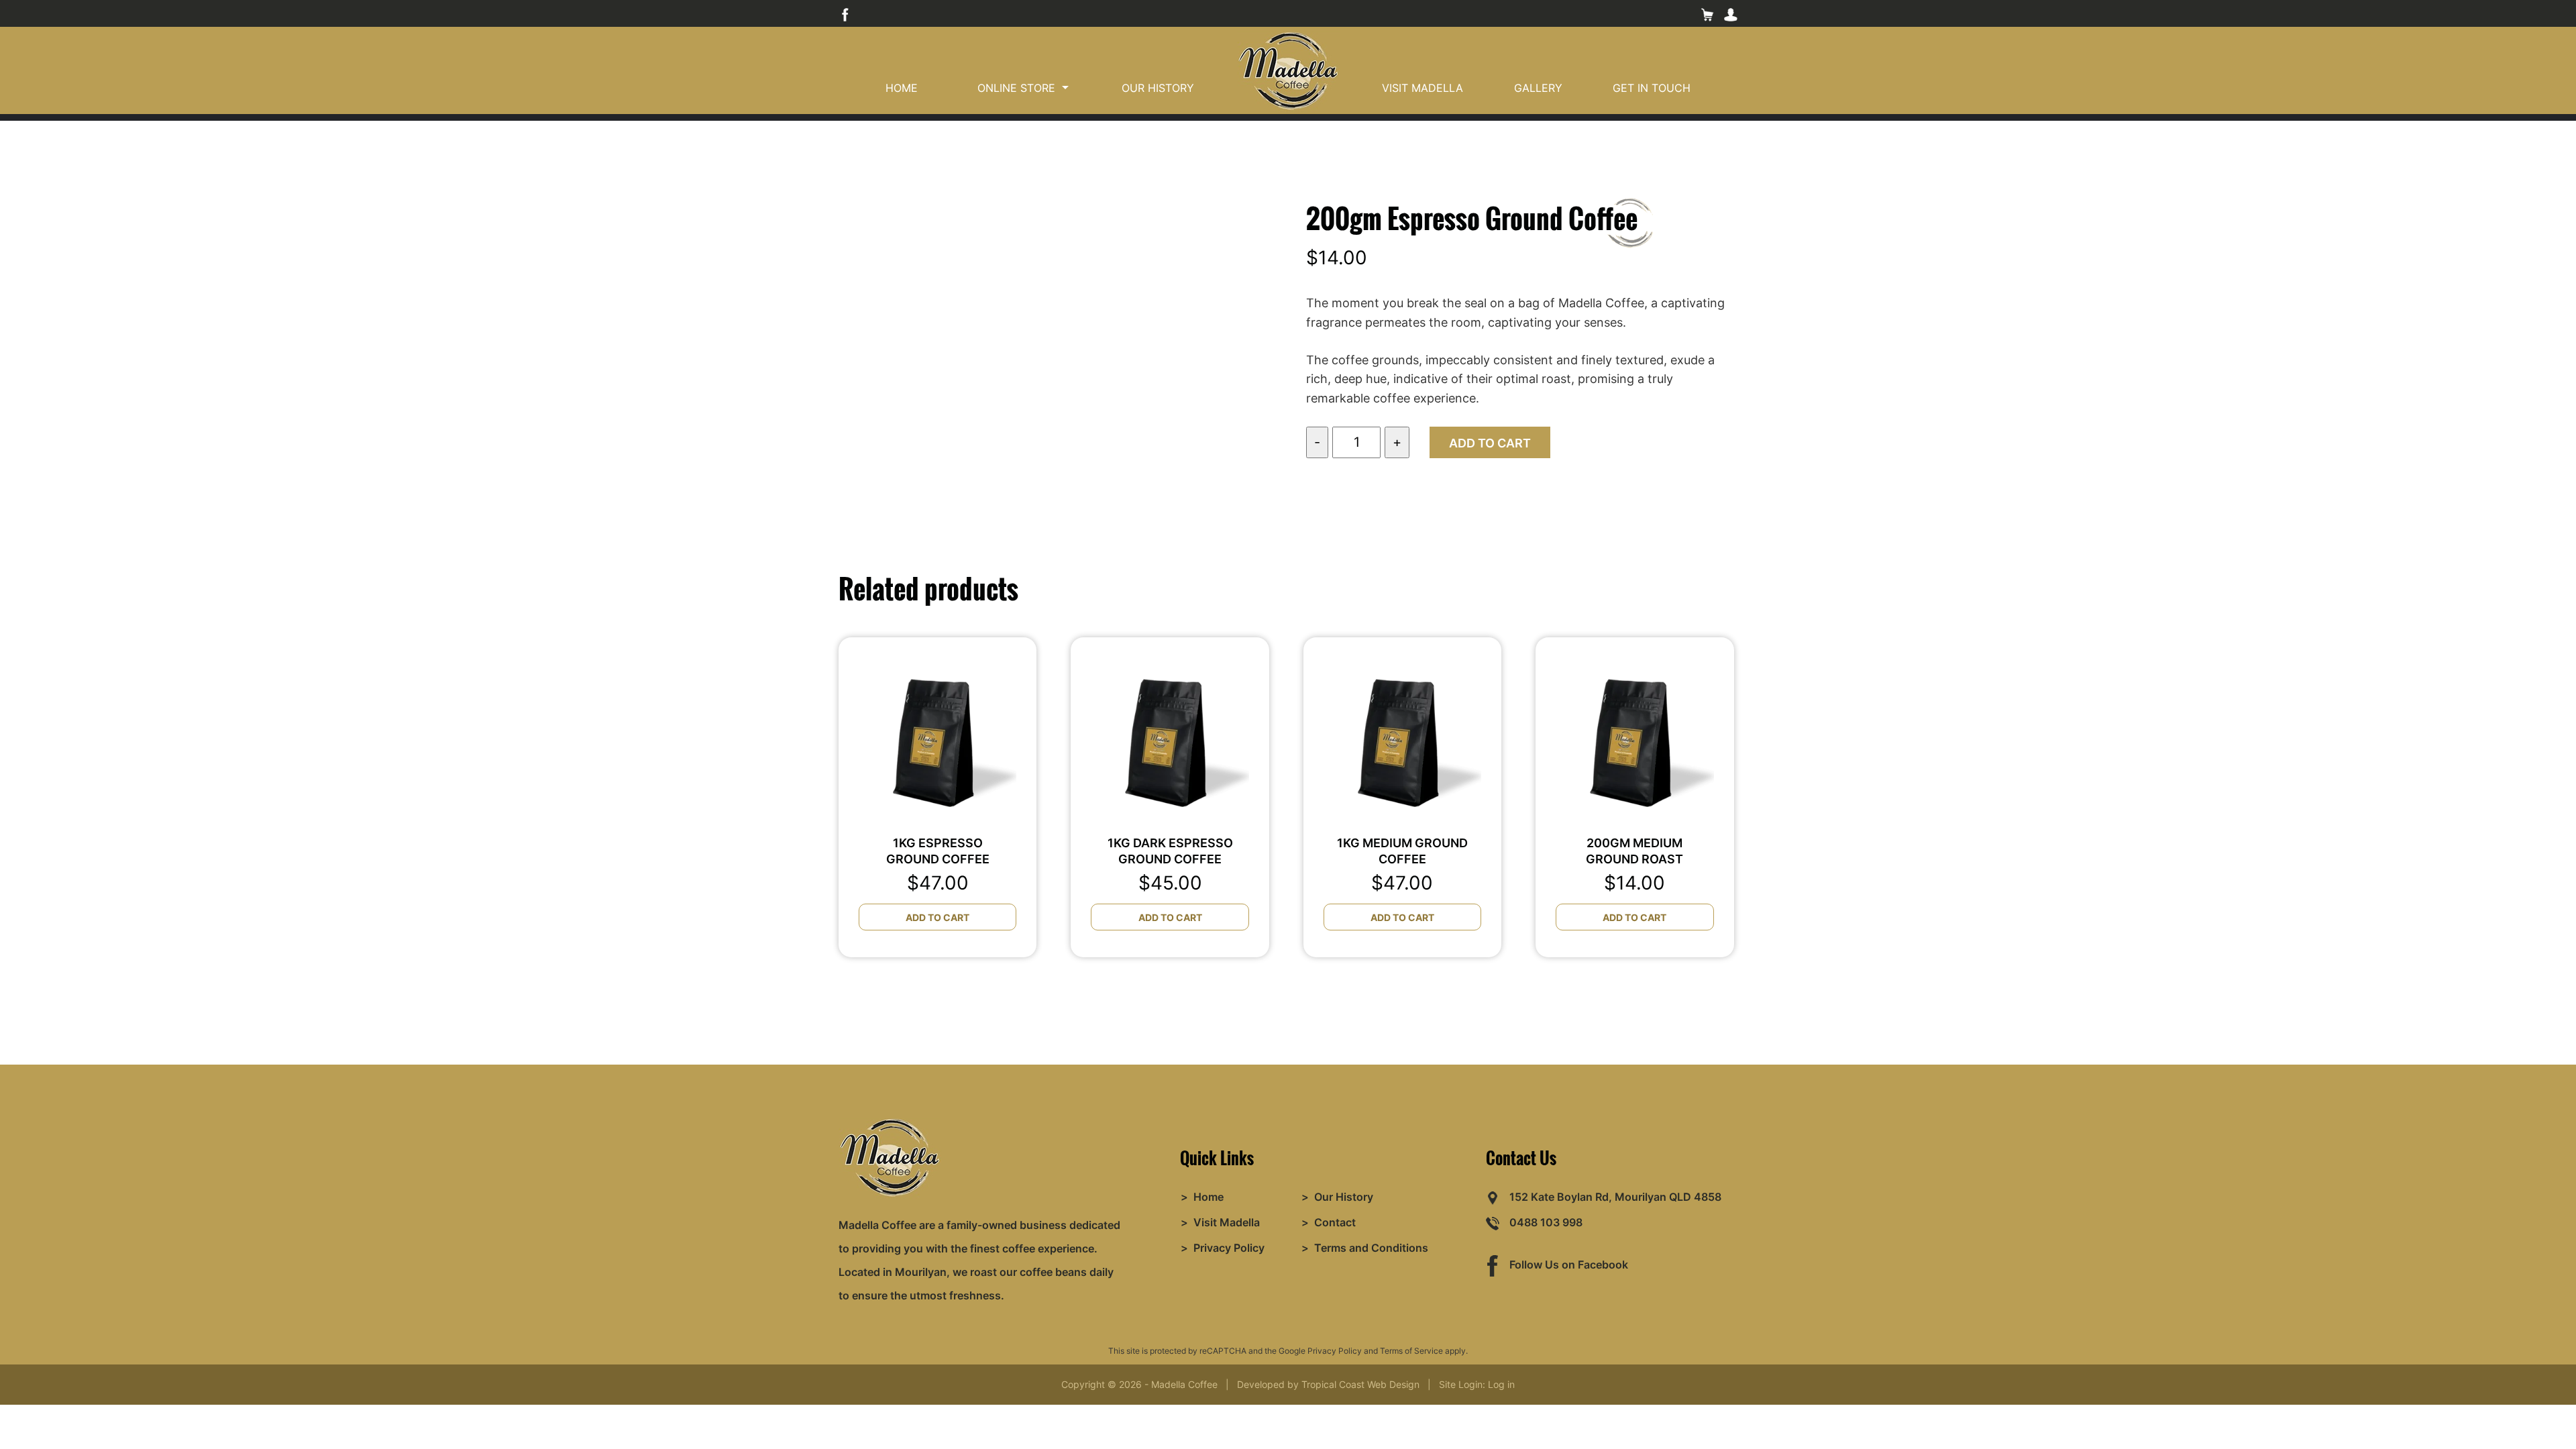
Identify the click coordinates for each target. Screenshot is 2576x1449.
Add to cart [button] (937, 917)
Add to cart (1490, 443)
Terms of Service (1411, 1351)
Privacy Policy (1335, 1351)
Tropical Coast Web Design (1360, 1384)
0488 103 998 (1546, 1222)
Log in (1501, 1384)
